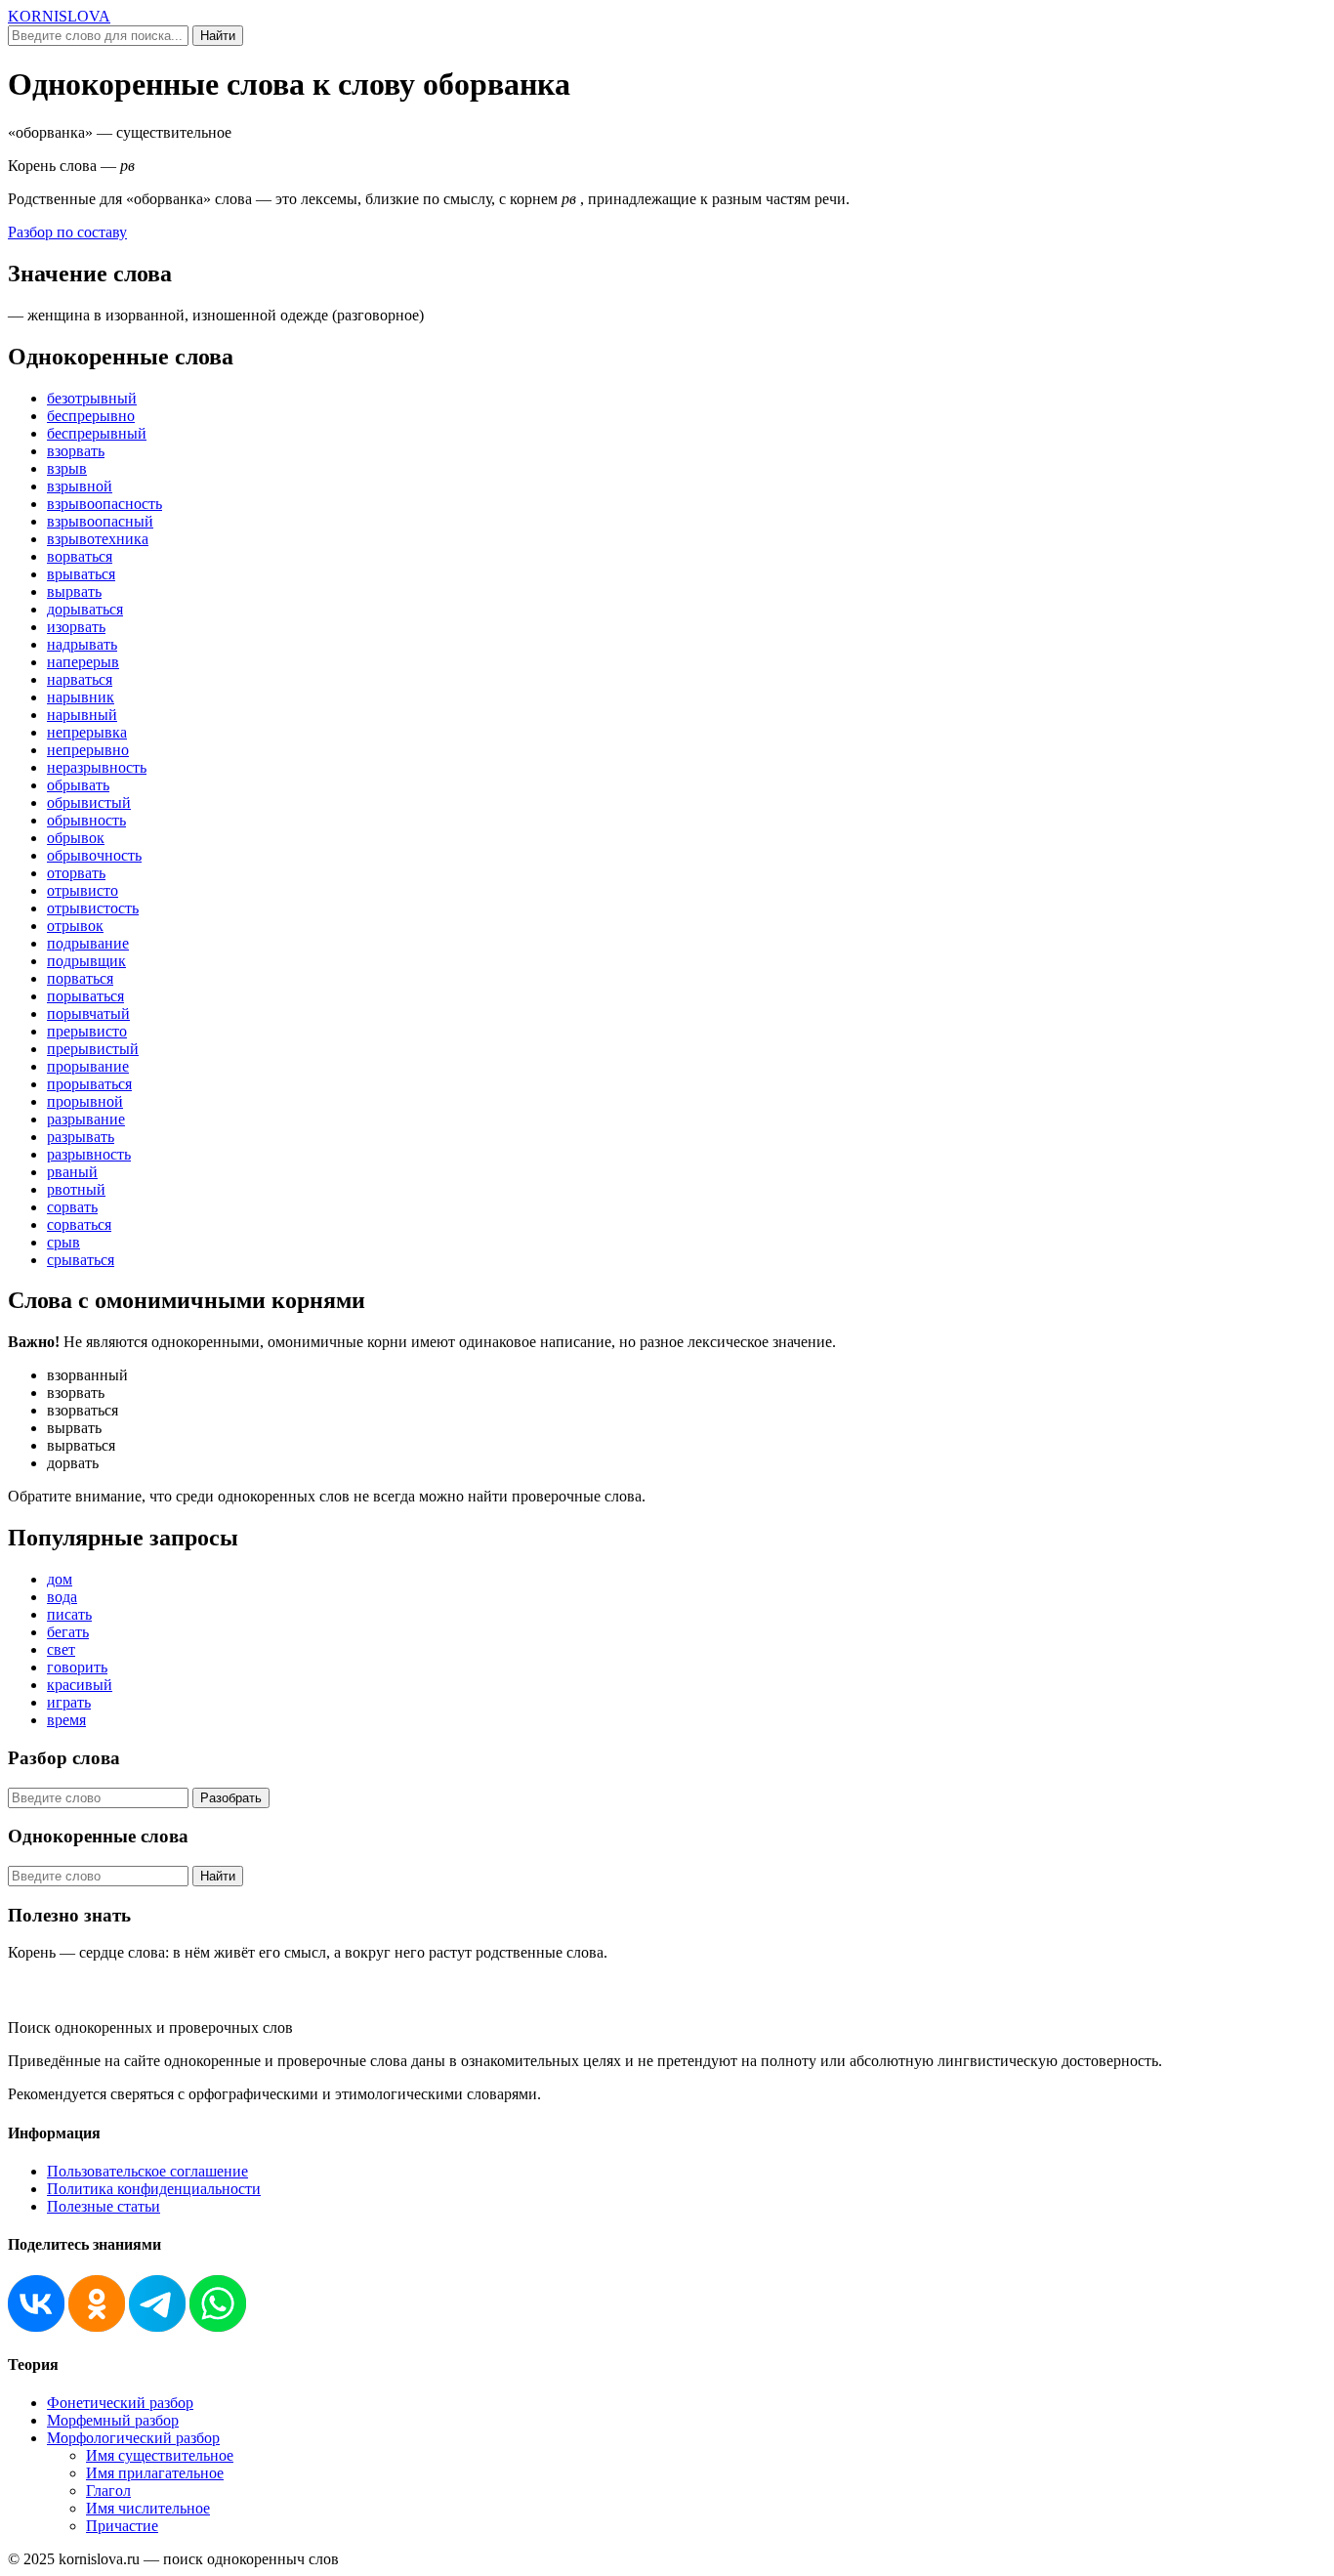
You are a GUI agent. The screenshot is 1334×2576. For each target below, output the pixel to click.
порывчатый (88, 1014)
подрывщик (86, 961)
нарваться (80, 679)
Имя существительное (160, 2455)
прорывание (88, 1066)
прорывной (85, 1101)
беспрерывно (91, 416)
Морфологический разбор (133, 2438)
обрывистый (89, 802)
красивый (80, 1685)
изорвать (76, 627)
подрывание (88, 943)
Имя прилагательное (155, 2473)
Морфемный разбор (113, 2420)
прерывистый (93, 1049)
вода (62, 1597)
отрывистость (93, 908)
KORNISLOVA (59, 16)
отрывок (75, 926)
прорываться (89, 1084)
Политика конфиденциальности (154, 2189)
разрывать (81, 1137)
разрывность (89, 1154)
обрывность (86, 820)
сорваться (79, 1225)
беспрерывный (97, 433)
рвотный (76, 1189)
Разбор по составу (67, 232)
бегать (68, 1632)
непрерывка (87, 732)
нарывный (82, 715)
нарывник (81, 697)
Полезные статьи (104, 2206)
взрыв (67, 468)
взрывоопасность (104, 504)
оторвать (76, 873)
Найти (218, 36)
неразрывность (97, 767)
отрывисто (83, 890)
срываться (81, 1260)
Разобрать (231, 1798)
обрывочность (94, 855)
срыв (63, 1242)
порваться (80, 978)
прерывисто (87, 1031)
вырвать (74, 591)
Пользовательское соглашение (147, 2171)
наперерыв (83, 662)
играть (69, 1702)
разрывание (86, 1119)
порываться (85, 996)
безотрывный (92, 398)
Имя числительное (148, 2508)
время (66, 1720)
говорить (77, 1667)
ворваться (80, 556)
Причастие (122, 2526)
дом (60, 1579)
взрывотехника (98, 539)
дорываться (85, 609)
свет (61, 1649)
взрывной (80, 486)
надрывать (82, 644)
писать (69, 1614)
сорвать (72, 1207)
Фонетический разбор (120, 2403)
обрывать (78, 785)
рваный (72, 1172)
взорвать (76, 451)
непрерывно (88, 750)
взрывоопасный (100, 521)
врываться (81, 574)
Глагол (108, 2491)
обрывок (76, 838)
